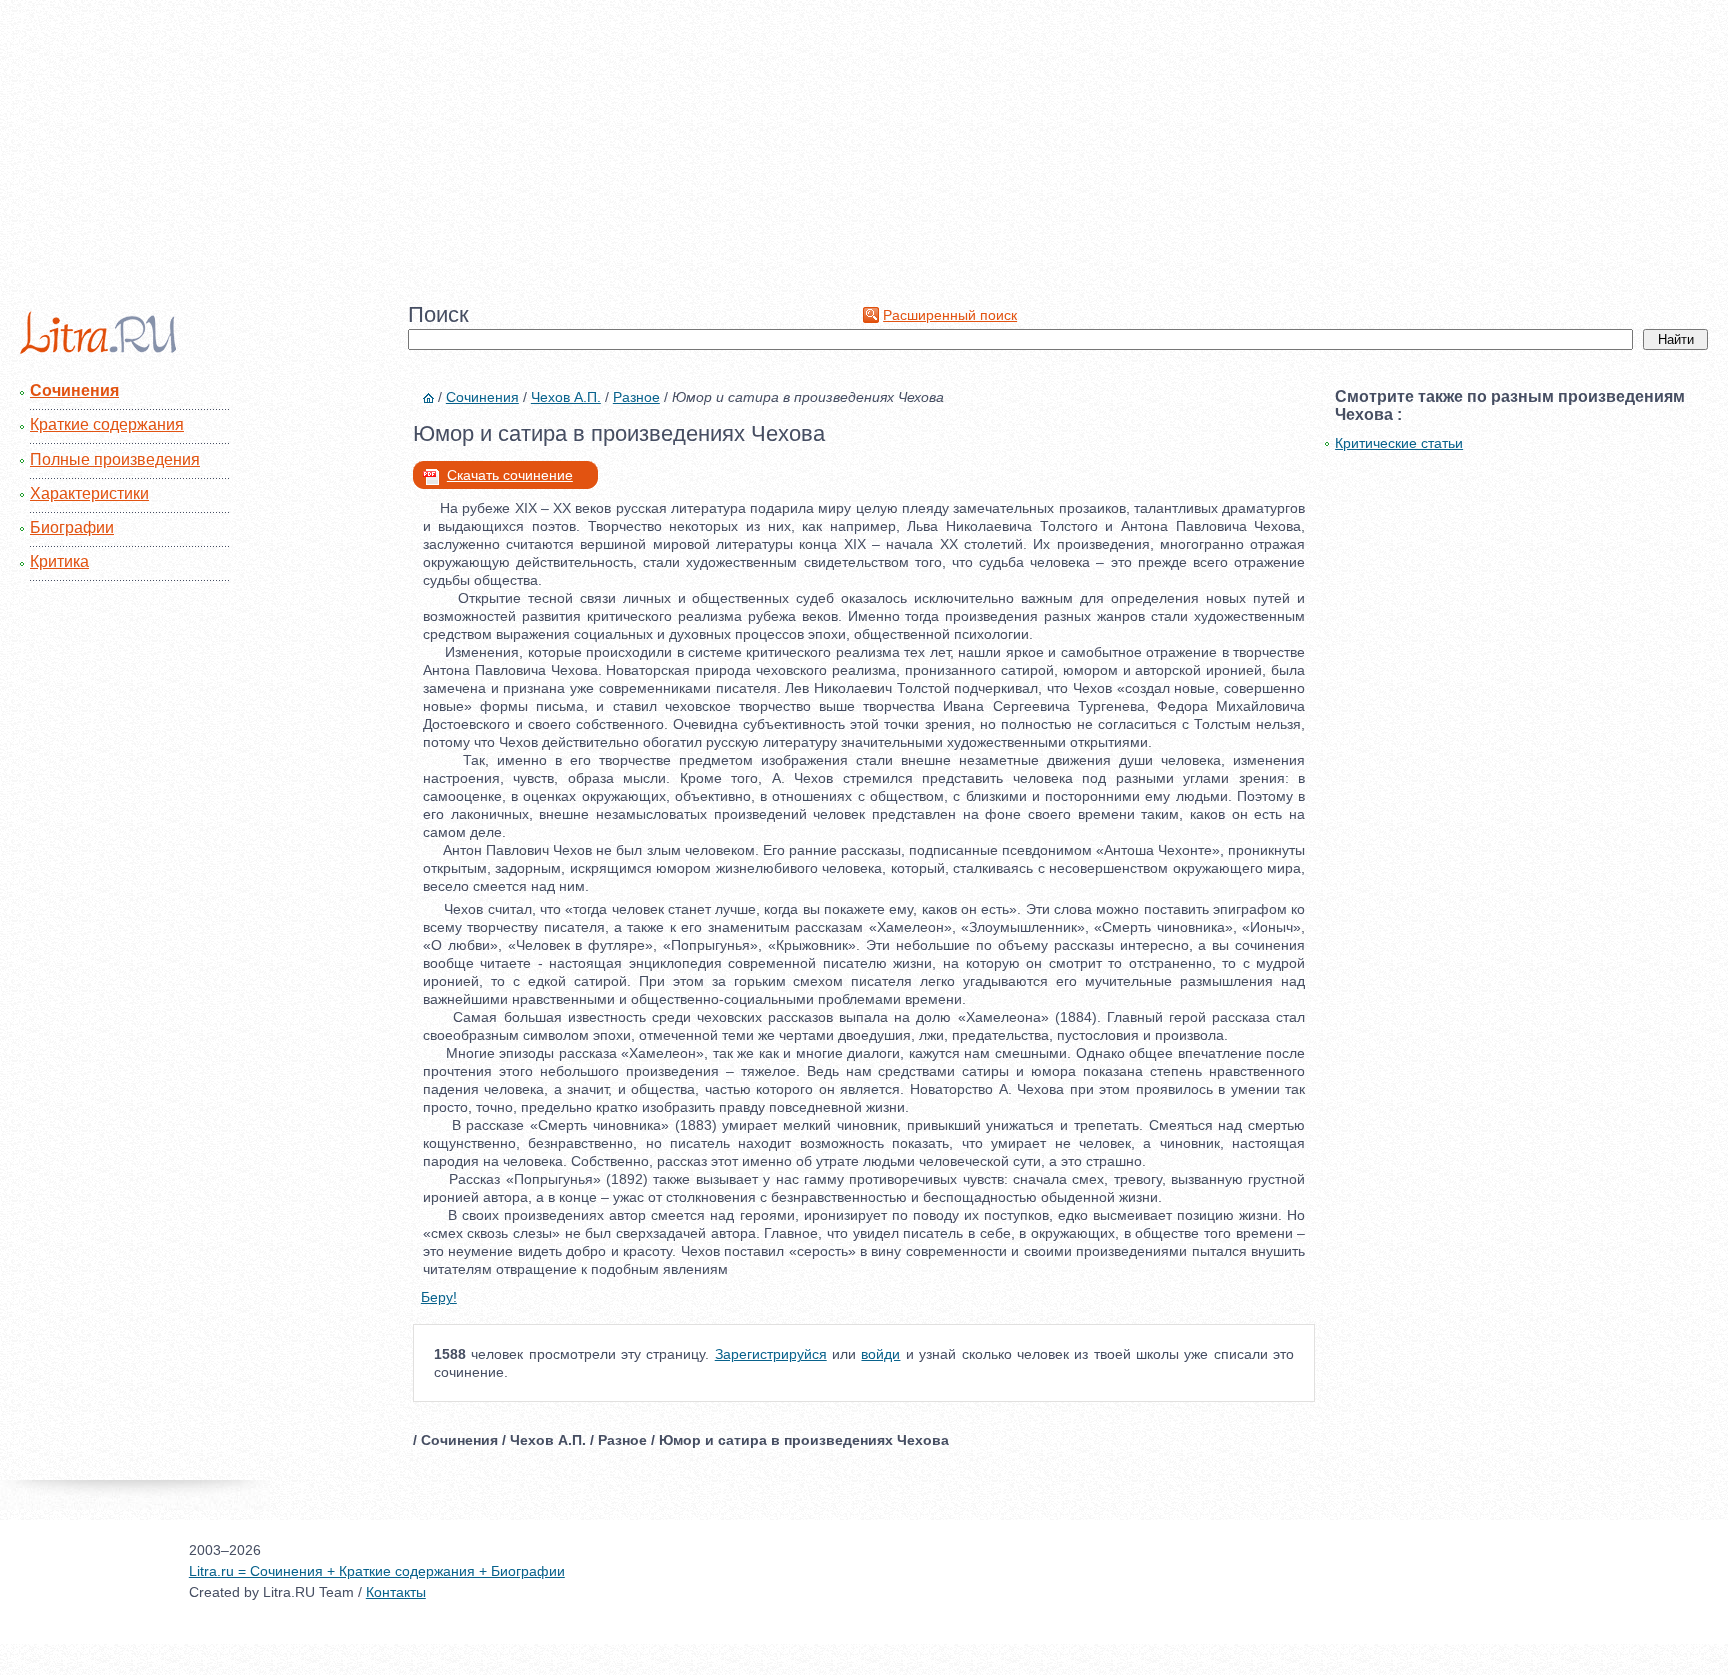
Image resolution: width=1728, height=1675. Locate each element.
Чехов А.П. (566, 397)
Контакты (396, 1592)
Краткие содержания (107, 424)
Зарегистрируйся (771, 1354)
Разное (636, 397)
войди (880, 1354)
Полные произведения (115, 459)
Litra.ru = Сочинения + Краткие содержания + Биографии (377, 1571)
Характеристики (89, 493)
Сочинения (74, 390)
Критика (59, 561)
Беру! (439, 1297)
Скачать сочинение (510, 475)
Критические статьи (1399, 443)
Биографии (72, 527)
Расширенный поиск (950, 315)
